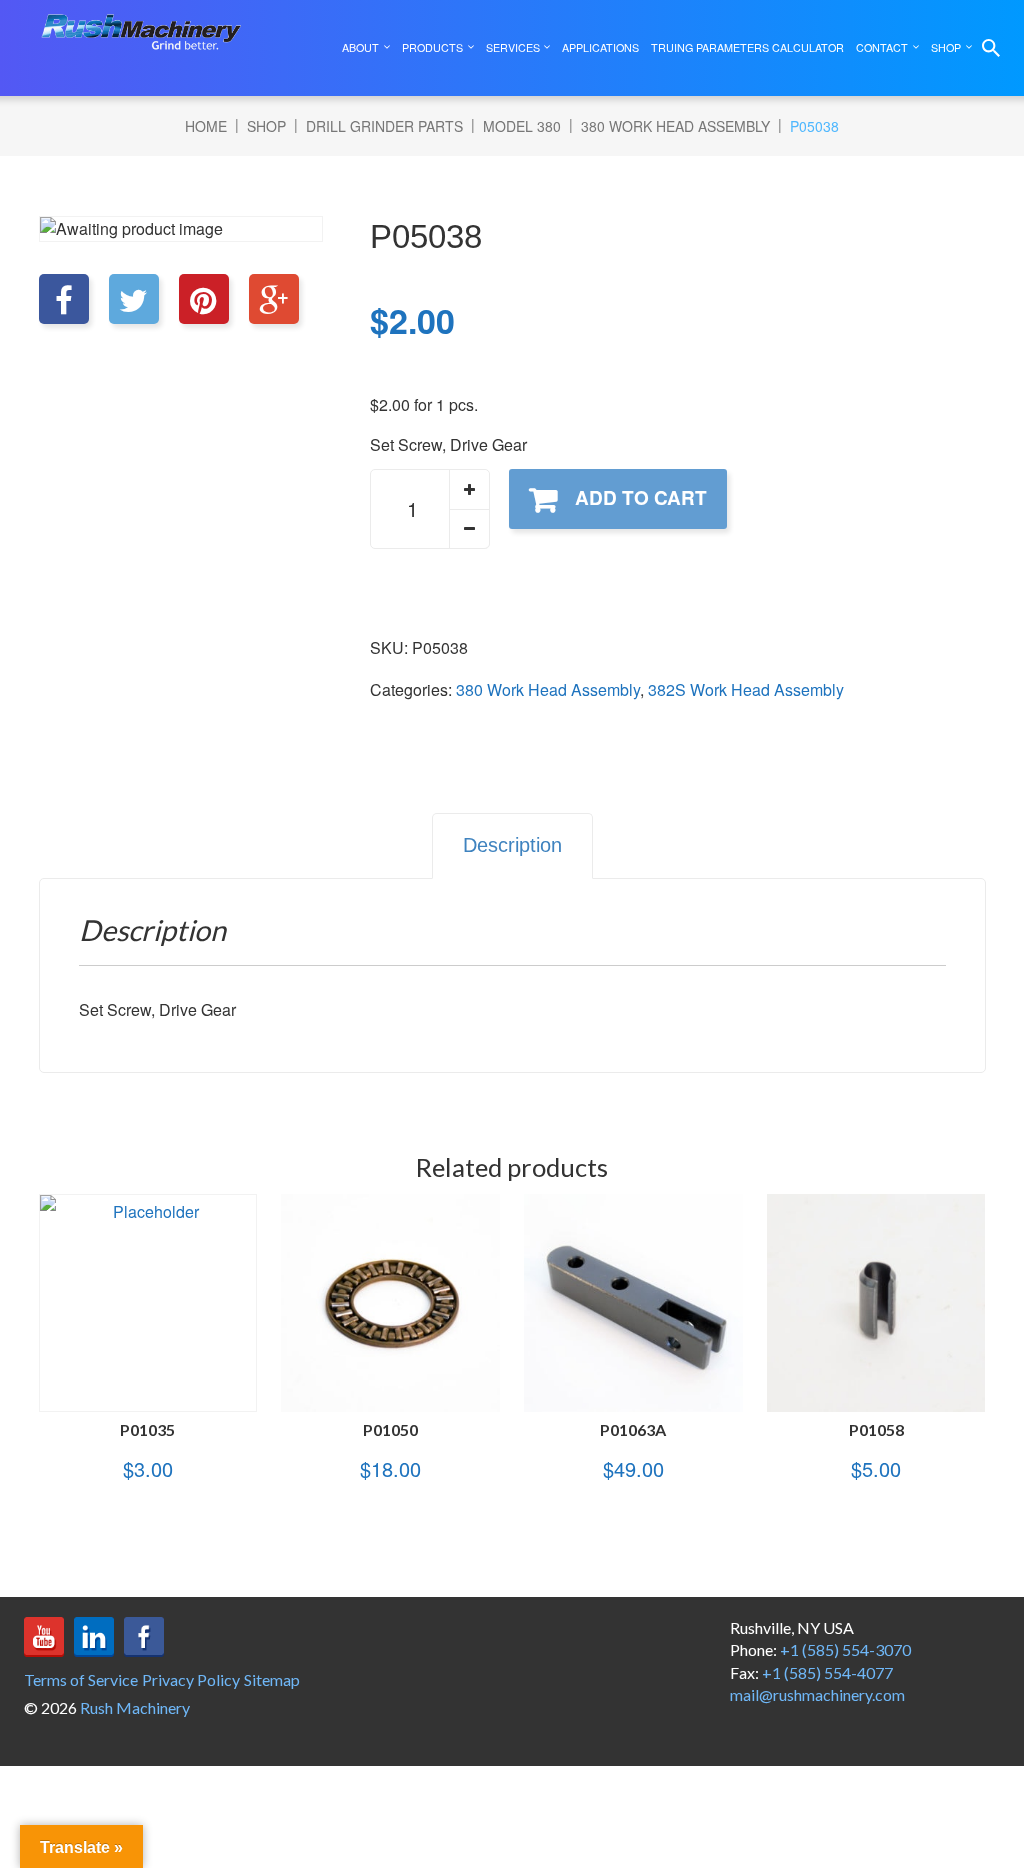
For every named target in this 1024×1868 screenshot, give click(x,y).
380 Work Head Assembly (675, 126)
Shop (266, 126)
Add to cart (641, 497)
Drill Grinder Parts (384, 126)
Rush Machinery (135, 1707)
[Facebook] (144, 1637)
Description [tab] (512, 845)
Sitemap (272, 1679)
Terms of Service (81, 1679)
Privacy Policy (191, 1679)
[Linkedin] (94, 1637)
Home (206, 126)
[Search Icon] (991, 48)
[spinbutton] (430, 509)
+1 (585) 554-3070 (845, 1649)
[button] (469, 490)
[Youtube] (44, 1637)
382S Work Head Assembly (746, 689)
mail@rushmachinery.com (817, 1694)
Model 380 (522, 126)
